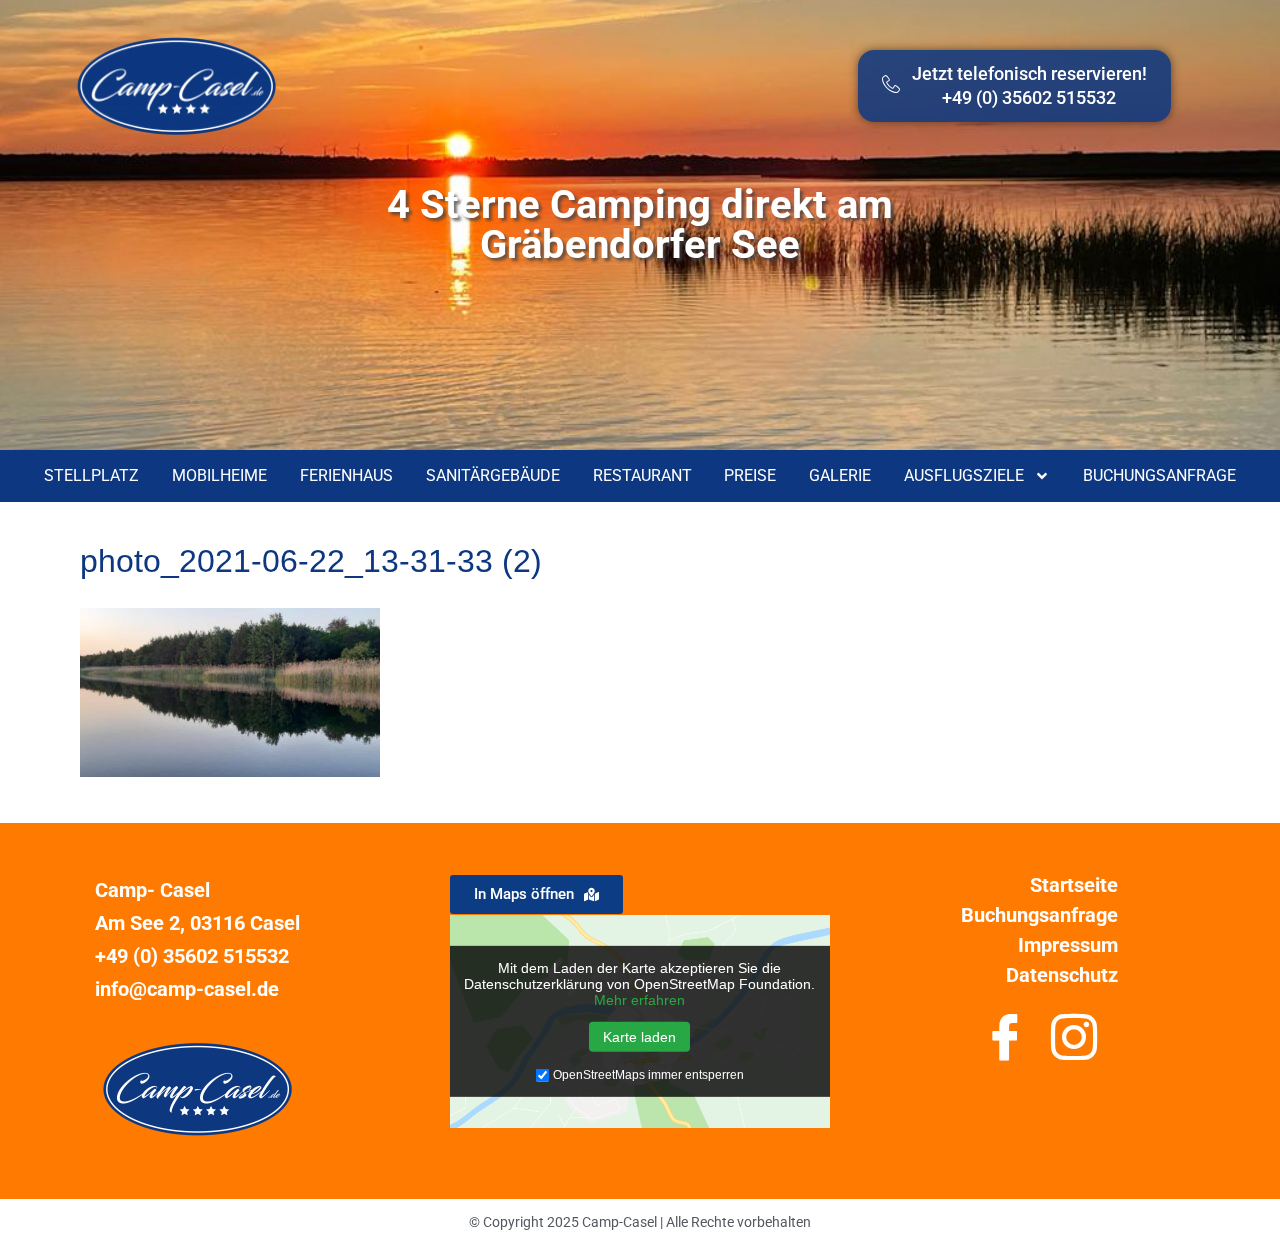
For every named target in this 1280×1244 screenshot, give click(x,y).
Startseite (1074, 885)
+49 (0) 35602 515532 (192, 956)
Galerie (840, 475)
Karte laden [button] (639, 1037)
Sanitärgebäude (493, 475)
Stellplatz (91, 475)
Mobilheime (219, 475)
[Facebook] (1004, 1045)
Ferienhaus (346, 475)
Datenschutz (1062, 975)
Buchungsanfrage (1159, 475)
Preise (750, 475)
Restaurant (642, 475)
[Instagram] (1073, 1045)
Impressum (1068, 945)
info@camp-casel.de (187, 989)
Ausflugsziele (964, 475)
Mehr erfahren (639, 1000)
